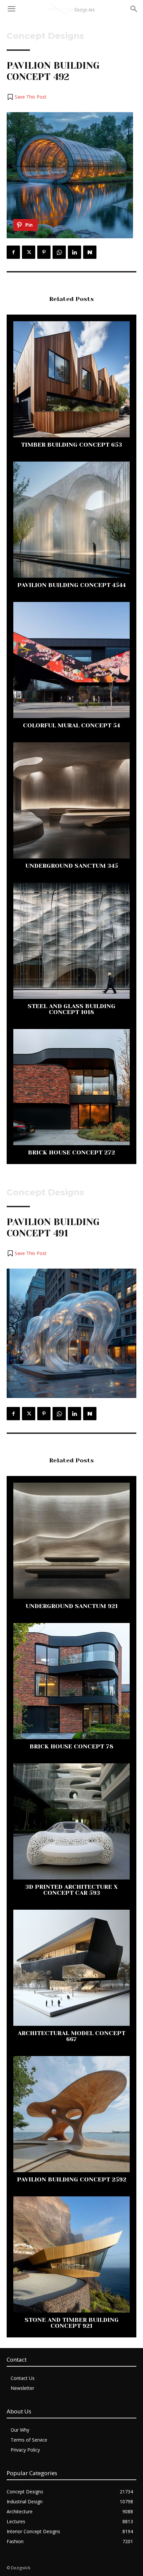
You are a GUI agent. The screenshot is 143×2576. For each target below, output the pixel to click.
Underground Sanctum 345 (72, 866)
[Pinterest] (44, 252)
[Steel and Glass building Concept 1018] (71, 941)
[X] (29, 252)
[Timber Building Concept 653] (71, 379)
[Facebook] (13, 252)
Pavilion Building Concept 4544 (71, 585)
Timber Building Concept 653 (71, 445)
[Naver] (90, 252)
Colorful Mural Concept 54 (71, 725)
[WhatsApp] (59, 252)
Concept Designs (45, 36)
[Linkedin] (74, 252)
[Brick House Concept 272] (71, 1087)
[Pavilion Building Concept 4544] (71, 520)
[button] (27, 97)
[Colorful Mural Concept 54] (71, 660)
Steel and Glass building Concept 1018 (71, 1009)
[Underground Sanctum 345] (71, 800)
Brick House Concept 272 (71, 1152)
